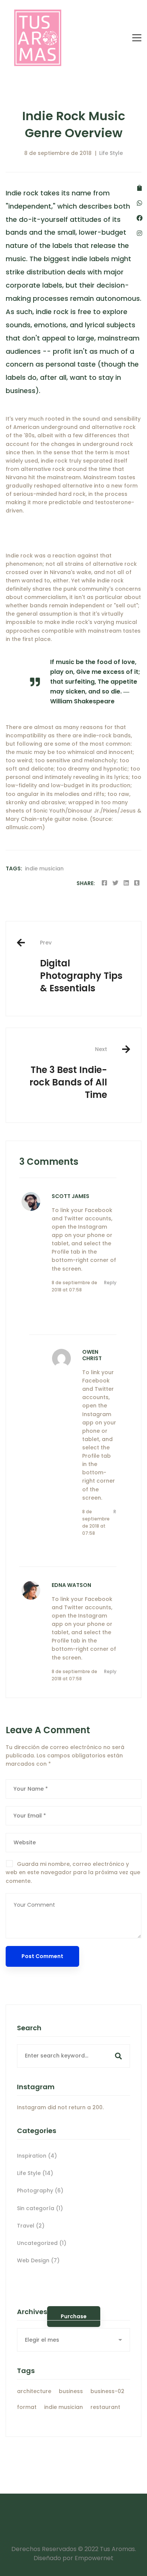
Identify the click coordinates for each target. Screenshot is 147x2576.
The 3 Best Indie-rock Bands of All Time (68, 1073)
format (27, 2407)
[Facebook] (104, 883)
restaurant (105, 2407)
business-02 (107, 2391)
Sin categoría (40, 2208)
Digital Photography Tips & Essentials (81, 967)
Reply (110, 1283)
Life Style (111, 153)
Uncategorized (42, 2243)
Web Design (38, 2260)
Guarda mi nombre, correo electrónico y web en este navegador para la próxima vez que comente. (73, 1872)
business (71, 2391)
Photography (40, 2191)
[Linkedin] (126, 883)
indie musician (44, 868)
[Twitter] (115, 883)
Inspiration (37, 2156)
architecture (34, 2391)
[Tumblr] (137, 883)
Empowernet (94, 2558)
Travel (31, 2226)
